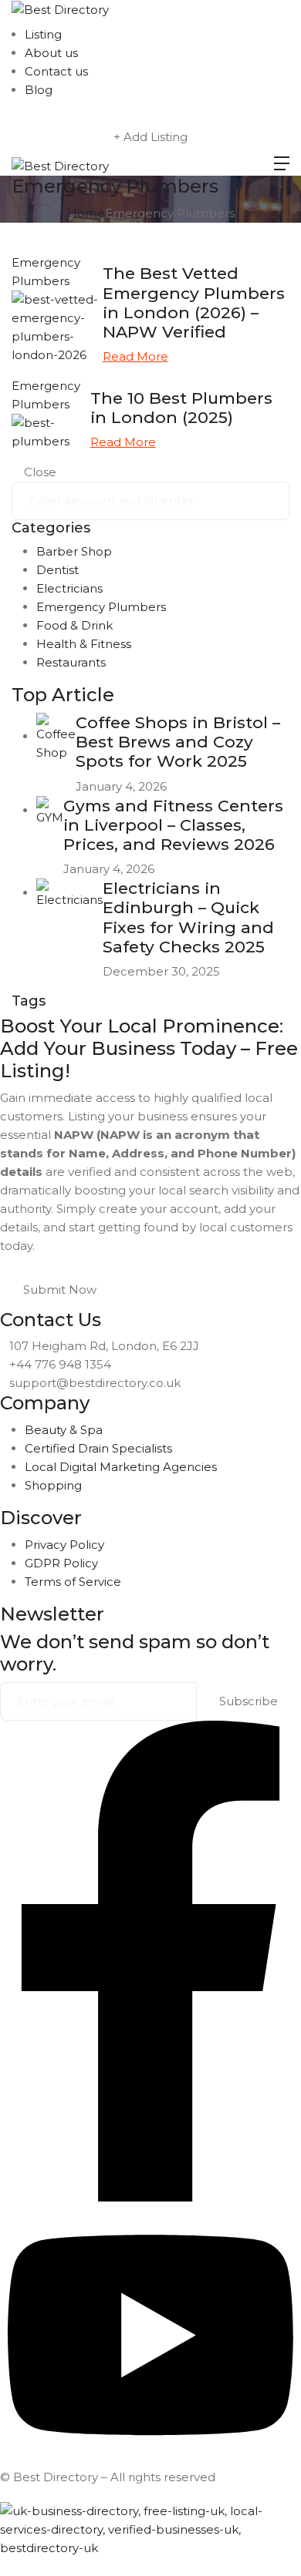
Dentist (57, 570)
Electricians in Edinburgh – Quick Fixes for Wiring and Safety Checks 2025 (188, 917)
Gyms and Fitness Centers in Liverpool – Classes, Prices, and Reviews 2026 (173, 825)
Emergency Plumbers (101, 607)
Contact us (56, 71)
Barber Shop (74, 551)
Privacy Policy (64, 1545)
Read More (135, 356)
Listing (43, 34)
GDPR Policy (61, 1563)
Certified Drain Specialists (98, 1448)
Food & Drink (74, 625)
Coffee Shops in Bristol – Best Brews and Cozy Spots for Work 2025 (178, 742)
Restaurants (71, 662)
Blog (39, 90)
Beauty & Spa (64, 1430)
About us (51, 53)
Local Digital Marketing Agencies (121, 1467)
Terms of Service (73, 1582)
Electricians (69, 588)
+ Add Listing (150, 137)
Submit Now (60, 1290)
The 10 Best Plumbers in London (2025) (181, 408)
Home (86, 213)
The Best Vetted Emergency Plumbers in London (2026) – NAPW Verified (194, 302)
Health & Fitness (84, 644)
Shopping (53, 1485)
